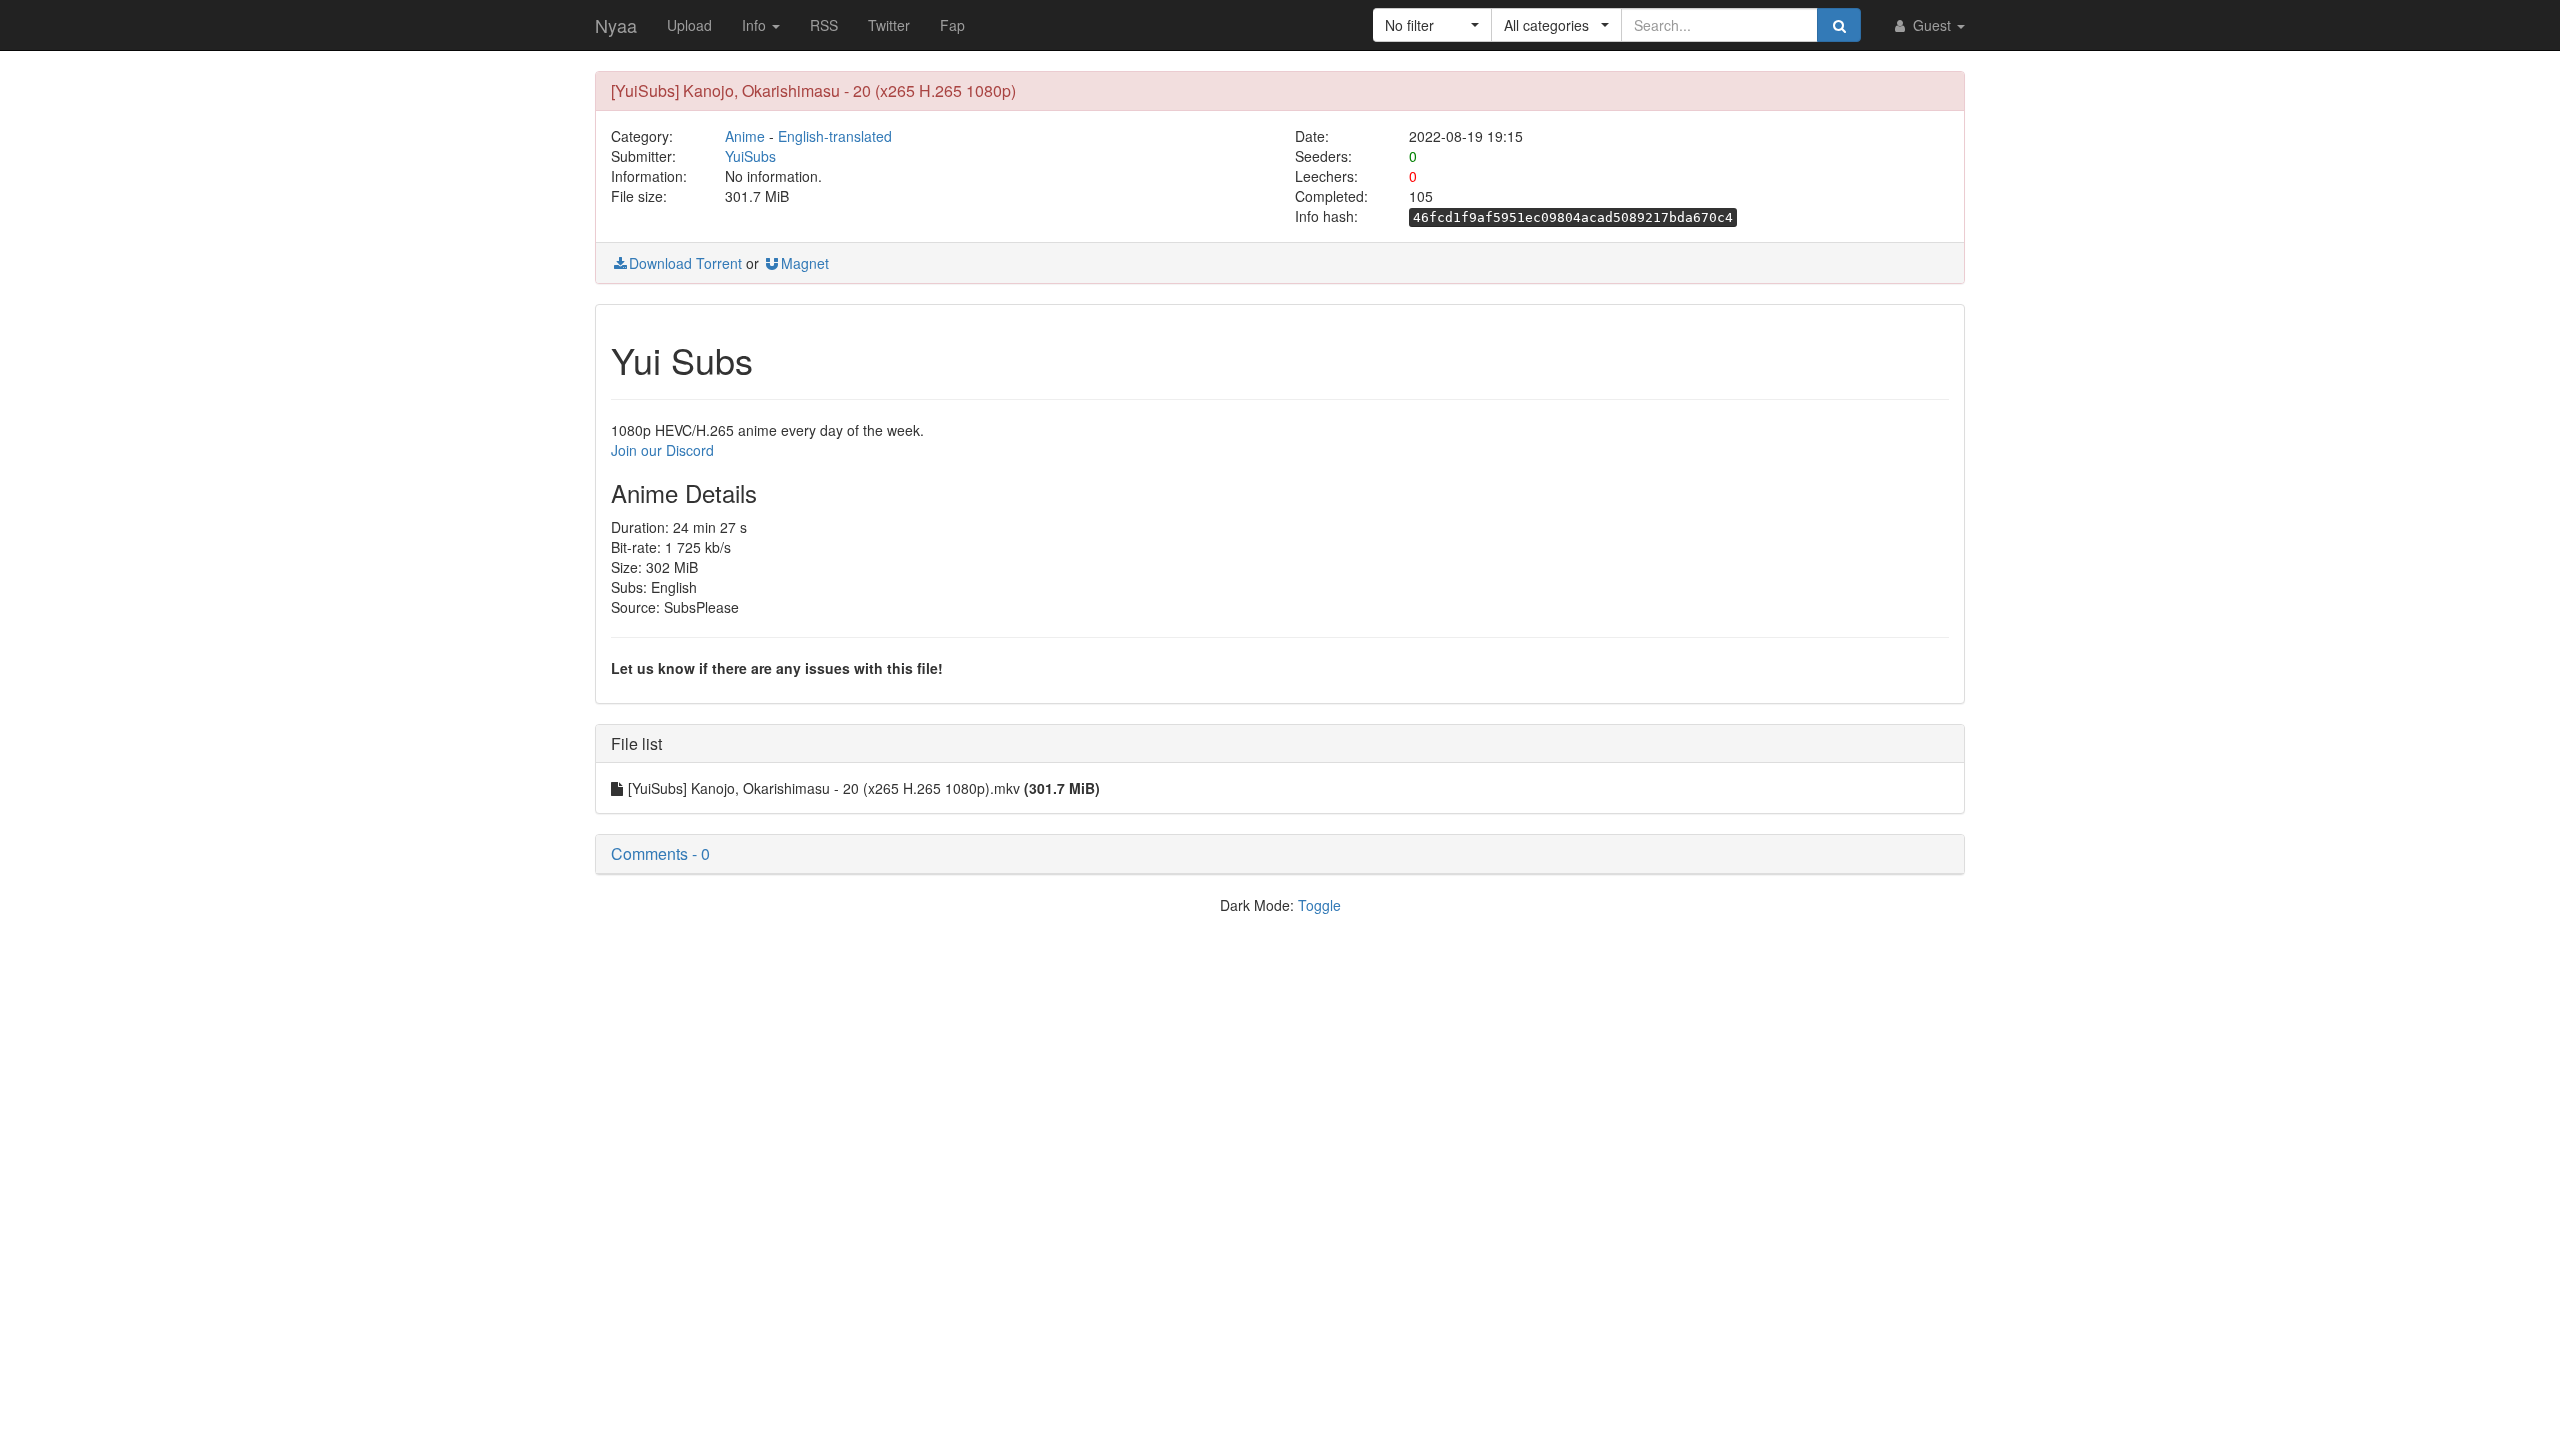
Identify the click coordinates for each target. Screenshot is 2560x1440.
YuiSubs (750, 156)
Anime (745, 136)
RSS (824, 25)
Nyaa (616, 25)
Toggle (1319, 905)
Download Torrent (685, 263)
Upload (689, 25)
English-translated (835, 136)
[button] (1432, 25)
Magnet (805, 263)
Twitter (889, 25)
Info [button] (756, 25)
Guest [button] (1932, 25)
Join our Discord (662, 450)
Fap (952, 25)
